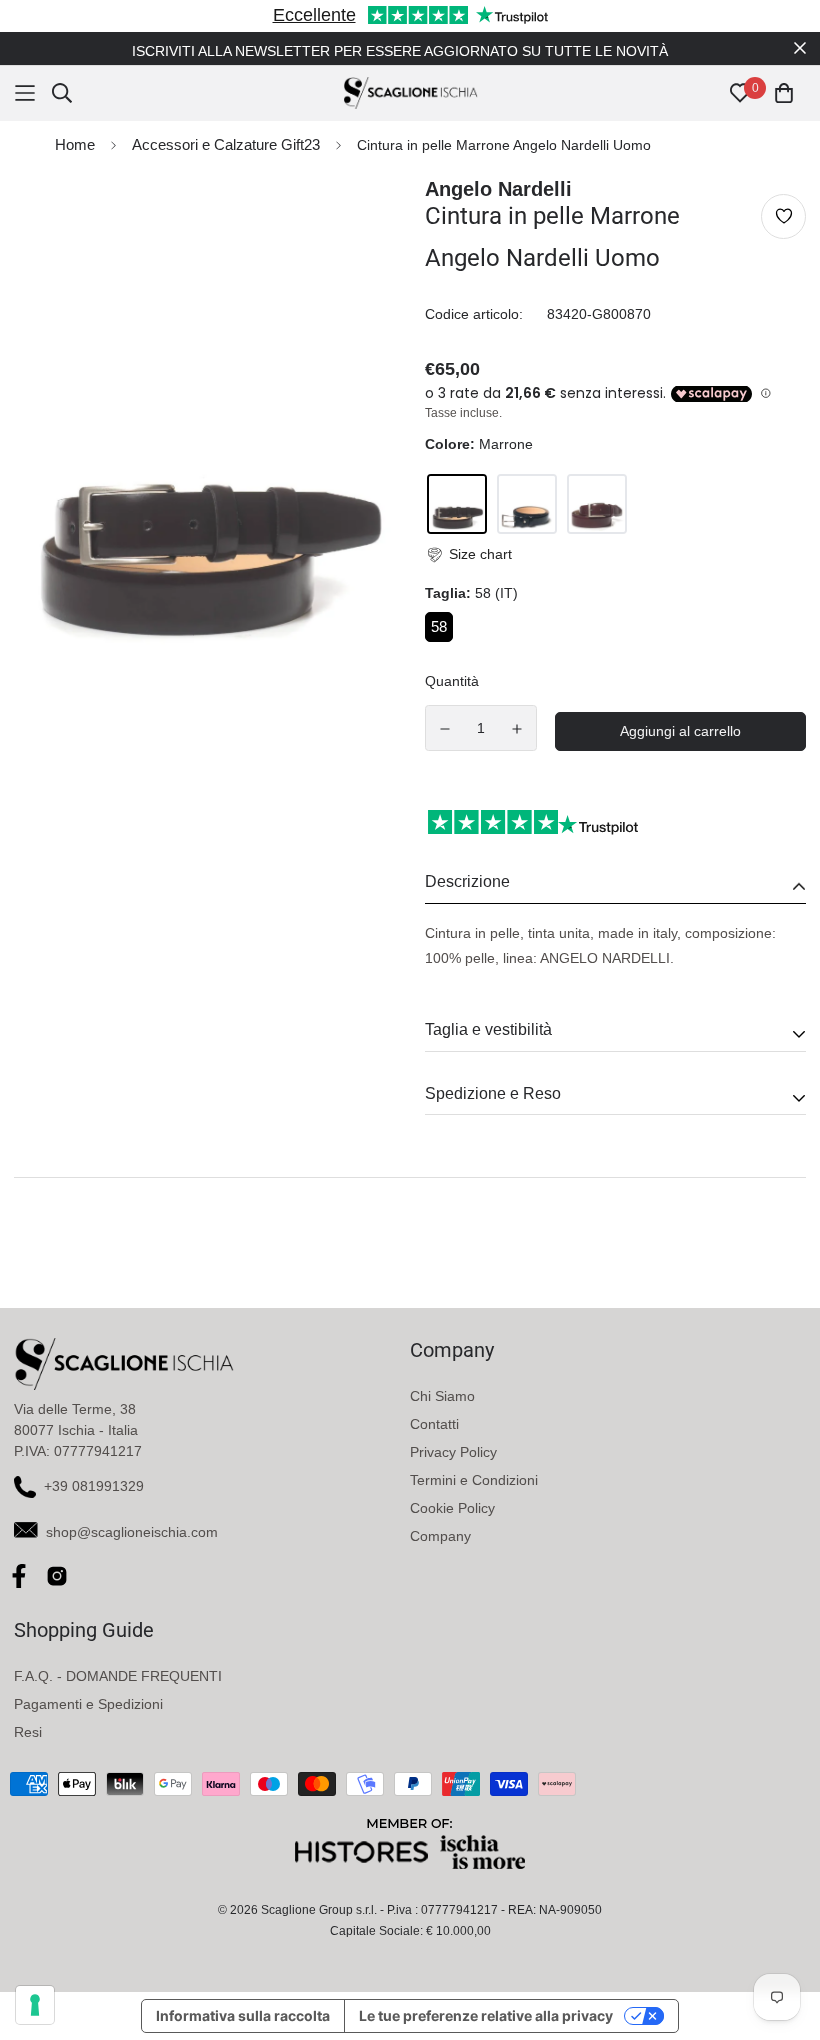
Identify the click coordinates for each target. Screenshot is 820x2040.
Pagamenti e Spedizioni (88, 1704)
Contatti (434, 1424)
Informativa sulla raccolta (243, 2015)
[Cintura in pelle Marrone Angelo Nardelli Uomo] (457, 504)
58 (439, 626)
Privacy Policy (453, 1452)
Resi (28, 1732)
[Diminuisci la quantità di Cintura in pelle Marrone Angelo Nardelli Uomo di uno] (445, 729)
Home (75, 144)
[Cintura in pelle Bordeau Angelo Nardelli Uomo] (597, 504)
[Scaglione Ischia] (410, 92)
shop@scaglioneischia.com (132, 1532)
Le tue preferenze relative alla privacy (486, 2015)
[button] (468, 554)
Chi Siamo (442, 1396)
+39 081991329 (94, 1486)
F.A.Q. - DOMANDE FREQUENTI (118, 1676)
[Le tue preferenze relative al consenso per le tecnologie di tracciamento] (35, 2005)
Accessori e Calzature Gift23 (226, 144)
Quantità (452, 681)
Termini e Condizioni (474, 1480)
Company (440, 1536)
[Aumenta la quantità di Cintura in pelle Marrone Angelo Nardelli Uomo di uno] (518, 729)
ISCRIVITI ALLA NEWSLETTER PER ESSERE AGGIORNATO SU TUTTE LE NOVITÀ (400, 51)
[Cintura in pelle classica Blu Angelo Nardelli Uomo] (527, 504)
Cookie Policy (452, 1508)
